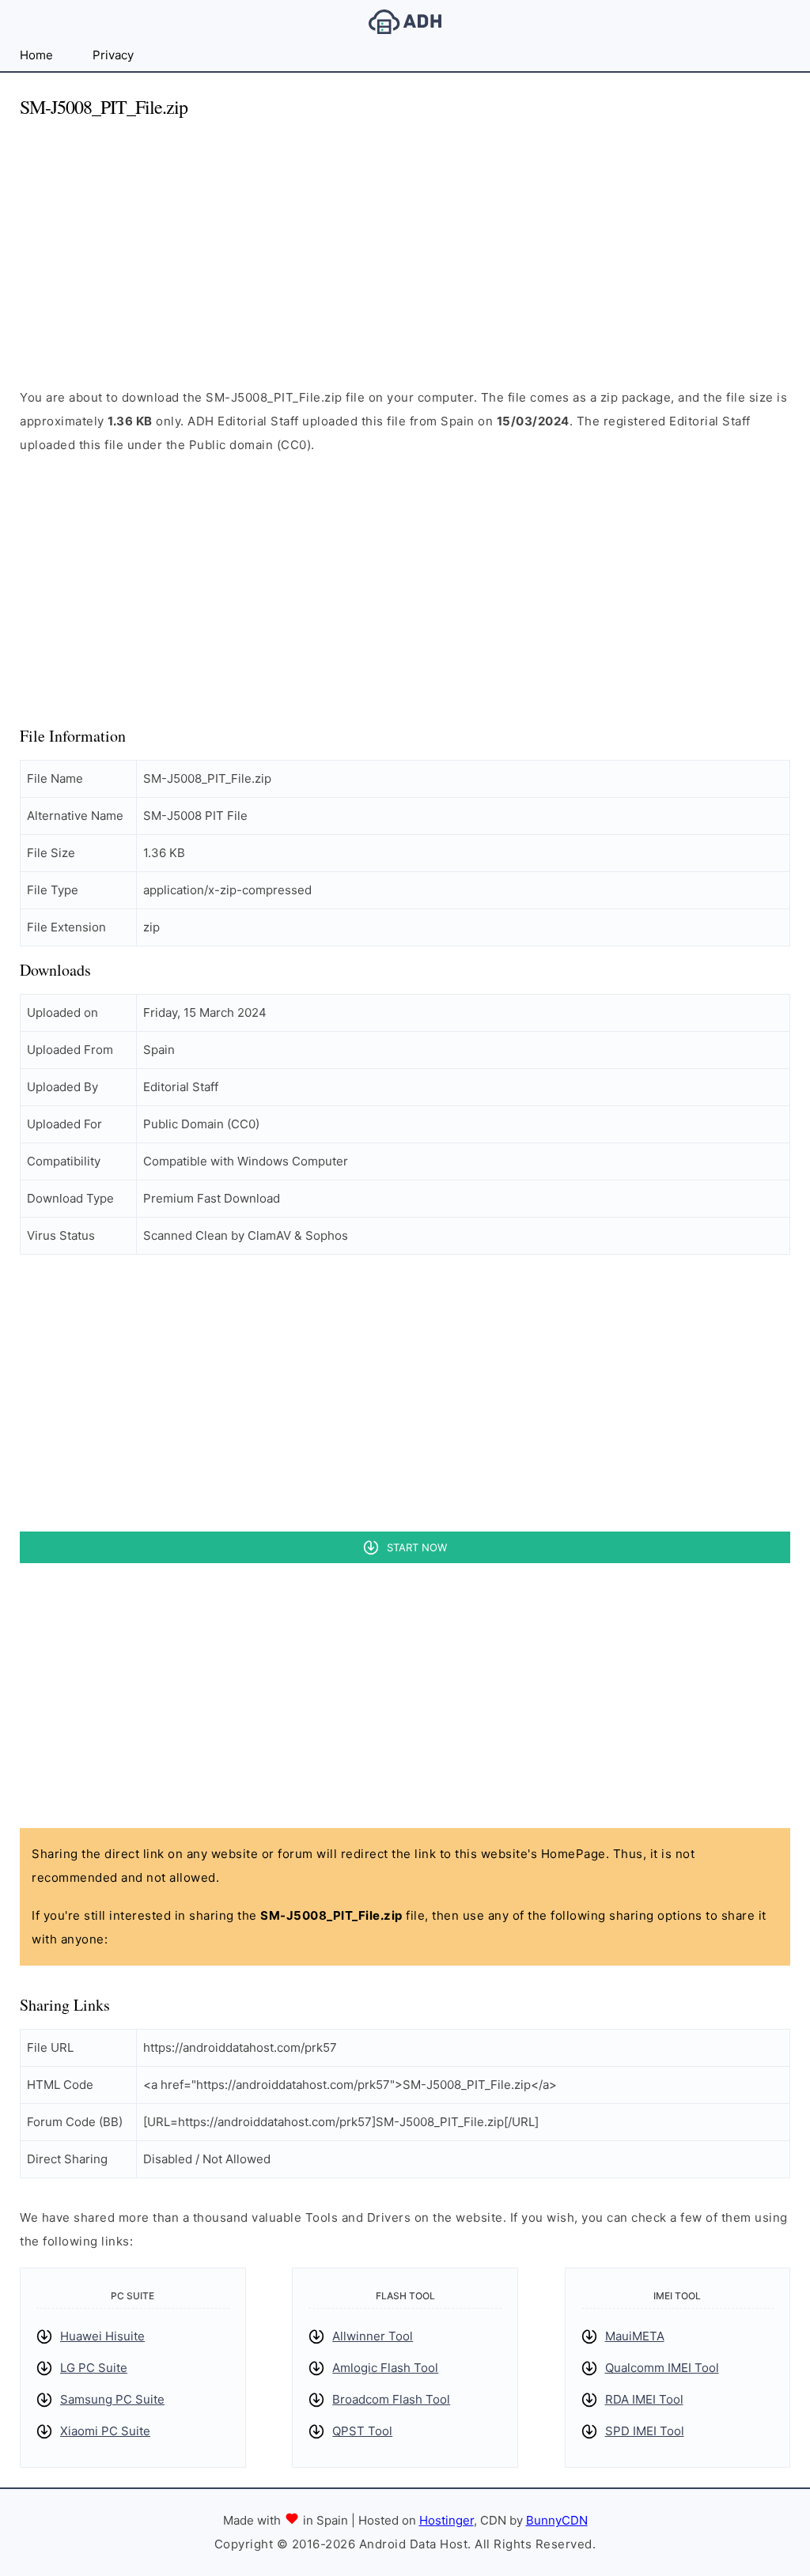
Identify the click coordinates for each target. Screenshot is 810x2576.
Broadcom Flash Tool (391, 2399)
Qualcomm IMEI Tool (662, 2368)
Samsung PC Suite (112, 2399)
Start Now (417, 1547)
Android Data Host (405, 22)
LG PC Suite (94, 2368)
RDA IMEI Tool (644, 2399)
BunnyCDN (557, 2520)
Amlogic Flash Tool (385, 2368)
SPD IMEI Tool (645, 2431)
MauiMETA (635, 2336)
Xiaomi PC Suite (105, 2431)
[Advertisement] (405, 244)
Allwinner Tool (373, 2336)
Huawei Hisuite (102, 2336)
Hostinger (447, 2520)
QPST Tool (362, 2431)
